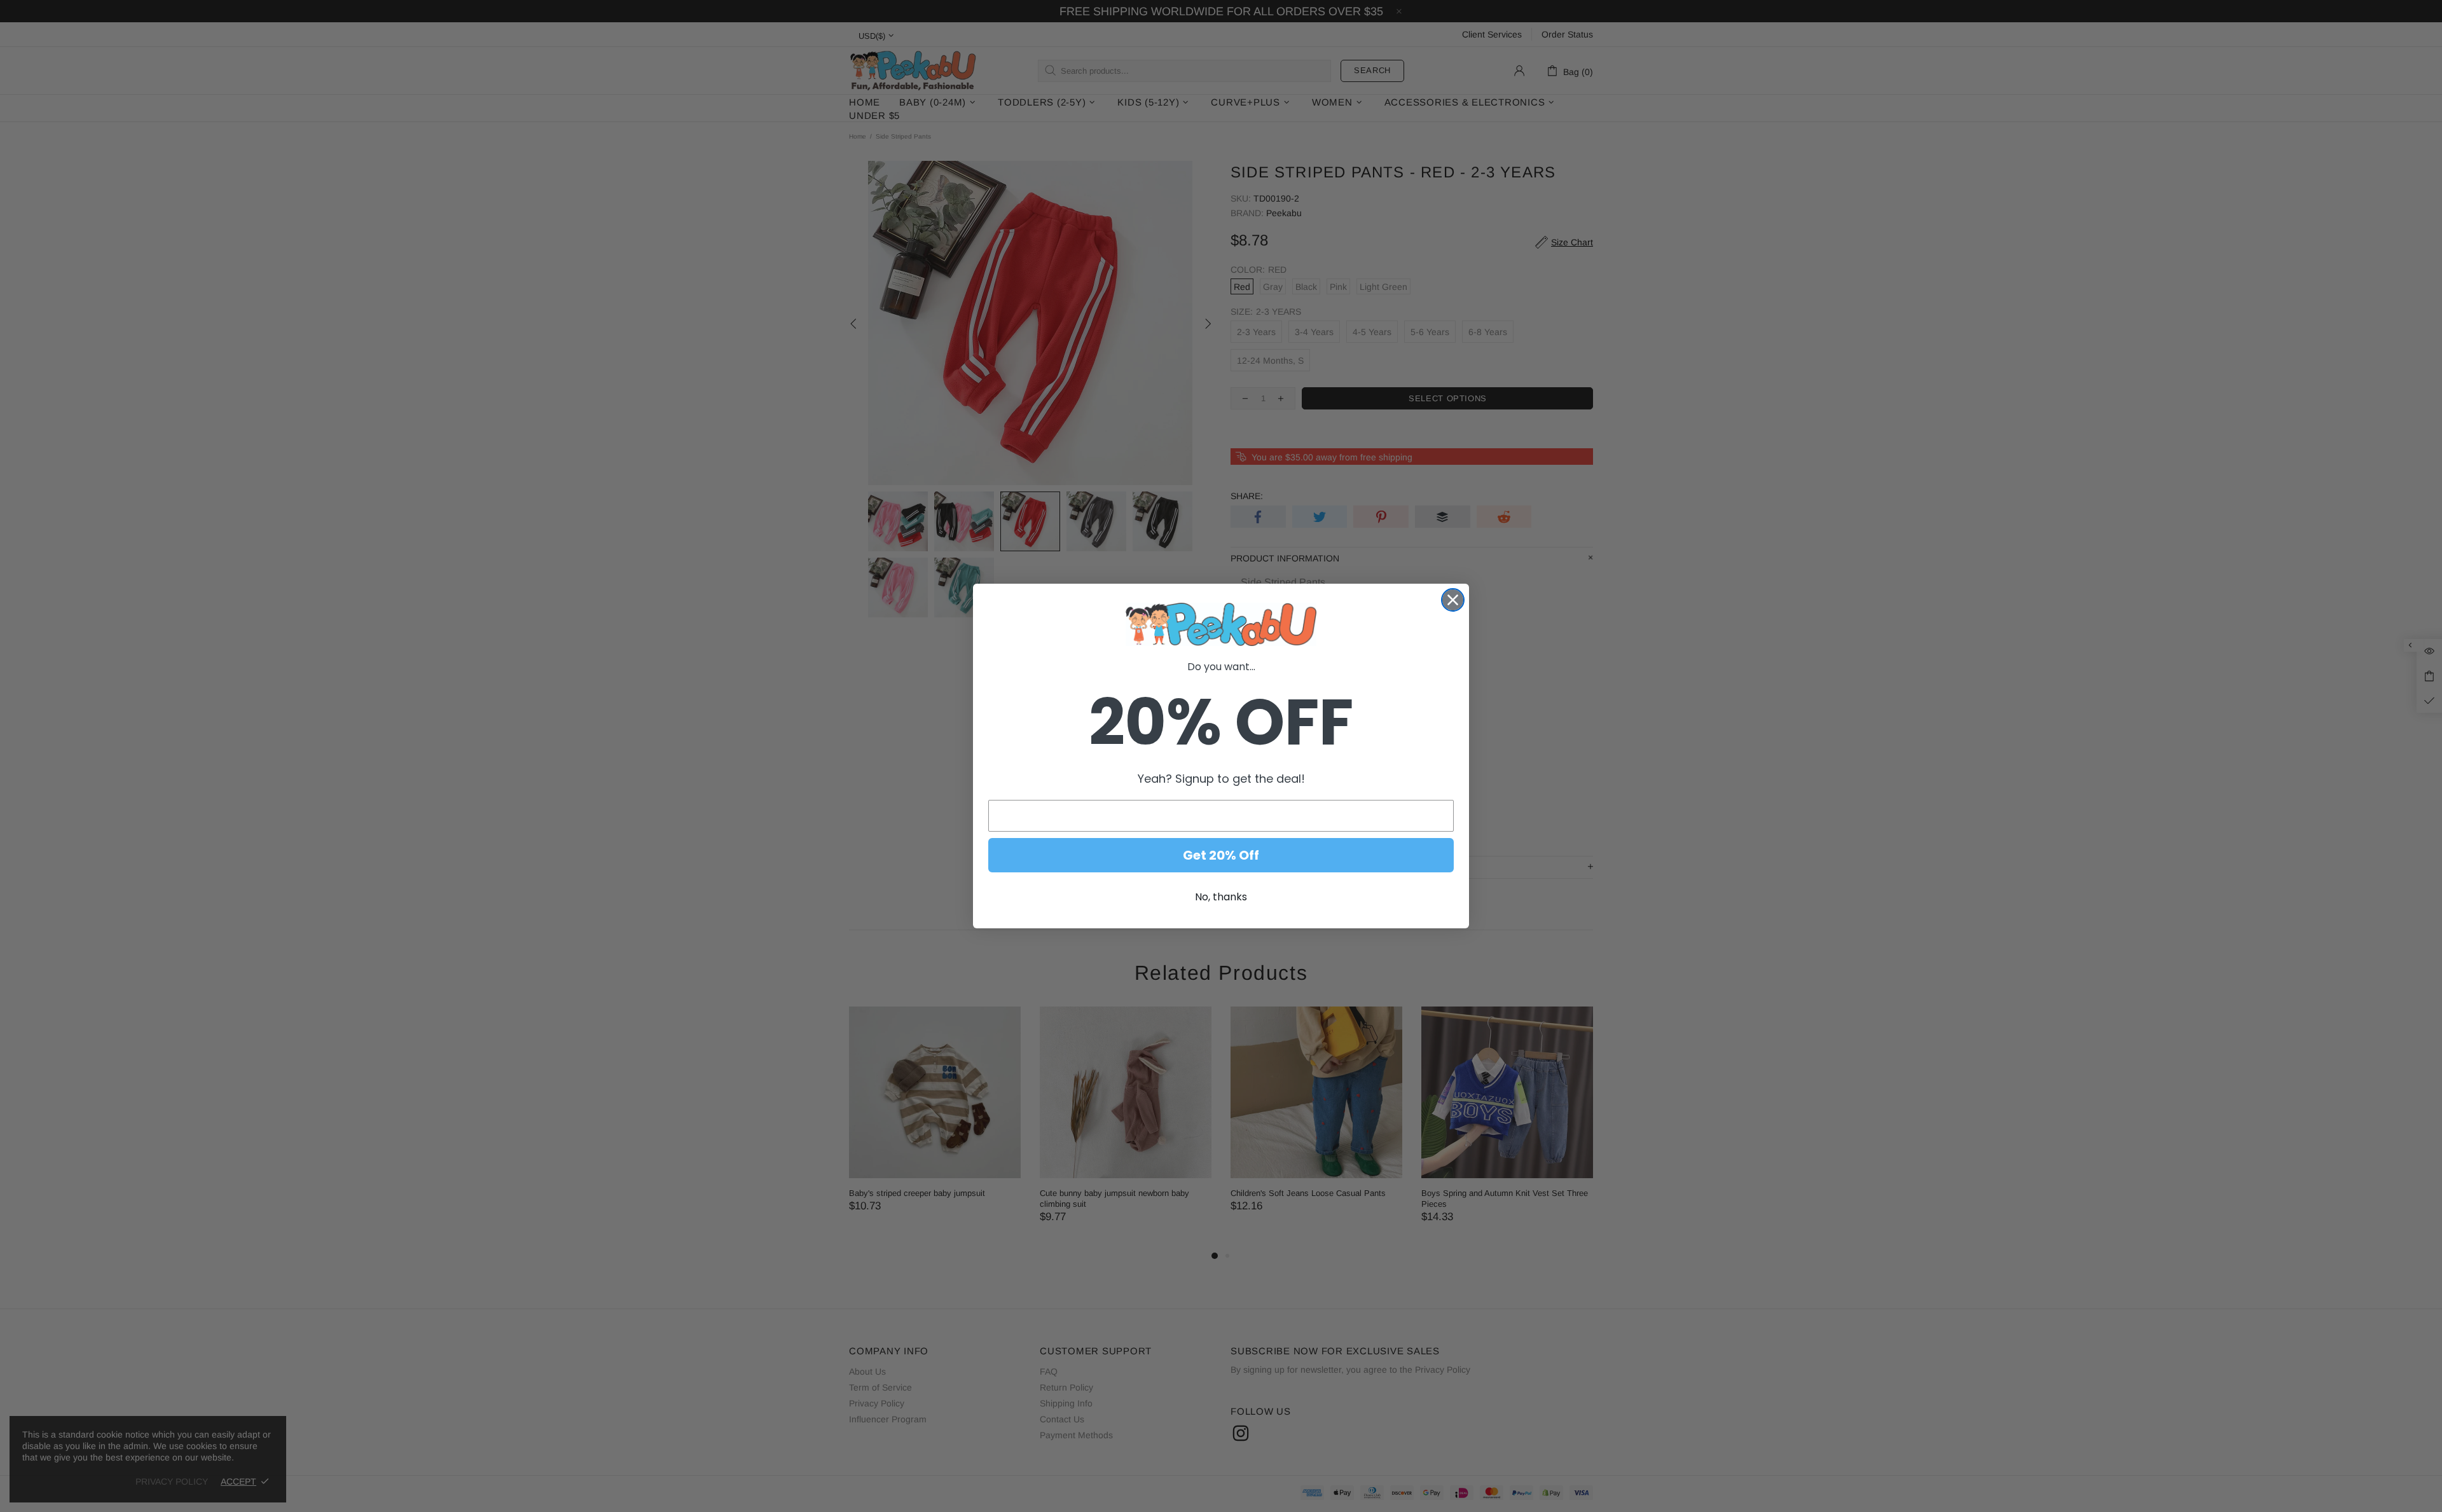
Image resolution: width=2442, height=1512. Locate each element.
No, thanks (1221, 897)
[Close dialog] (1453, 600)
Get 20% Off (1221, 855)
